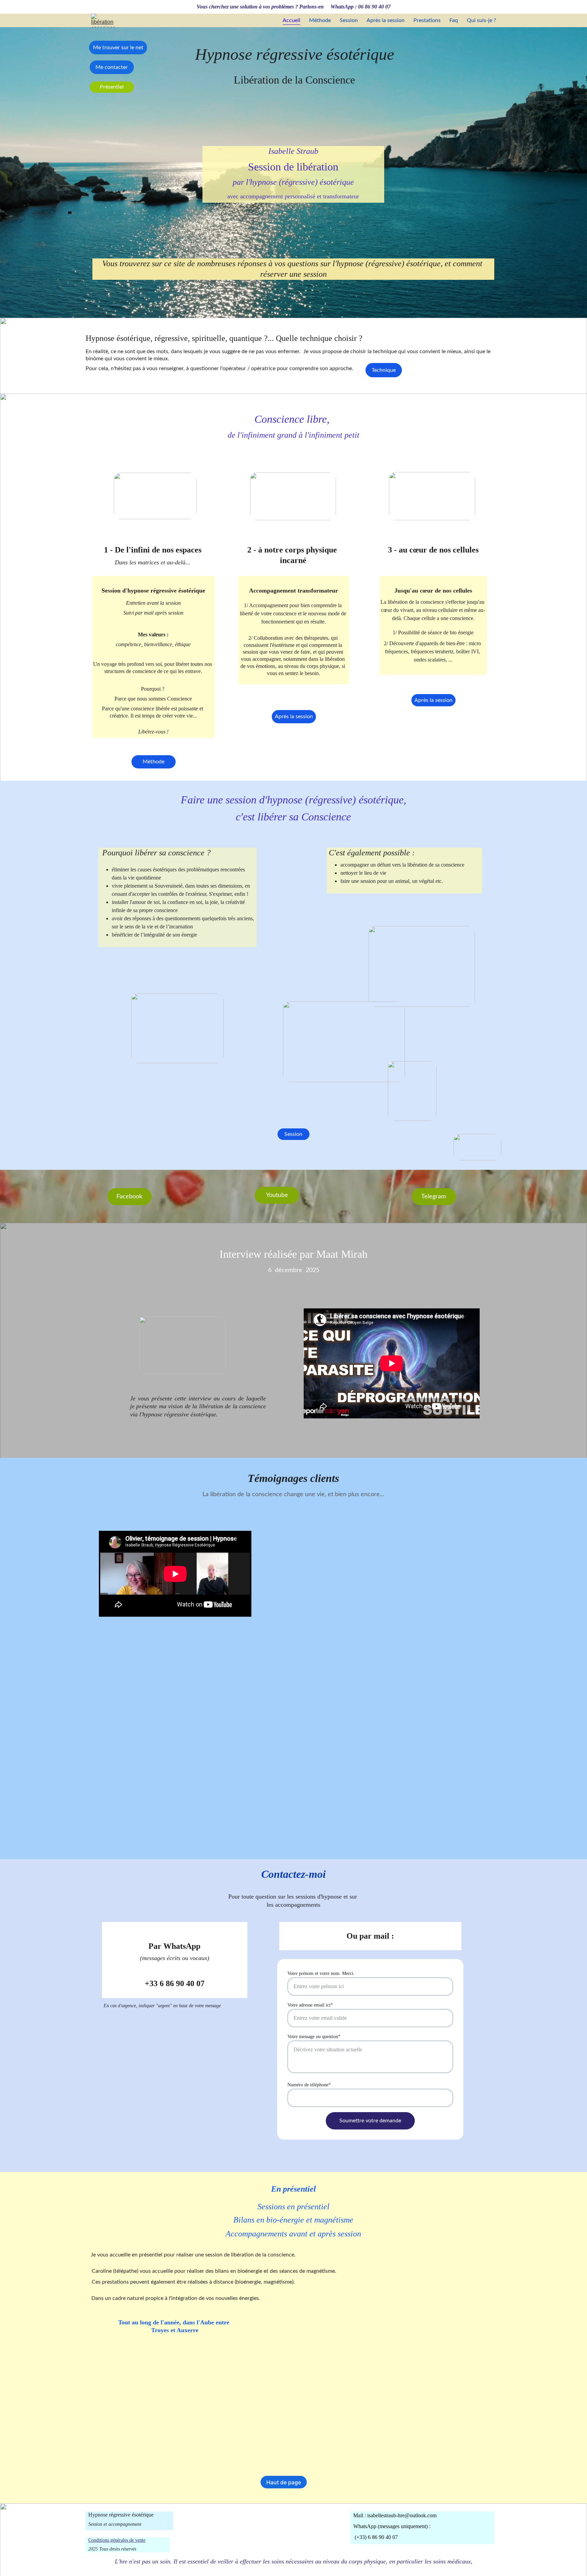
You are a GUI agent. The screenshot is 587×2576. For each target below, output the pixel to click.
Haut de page (284, 2482)
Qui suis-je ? (481, 20)
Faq (454, 20)
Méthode (320, 20)
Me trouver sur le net (118, 48)
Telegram (434, 1197)
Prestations (427, 20)
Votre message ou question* (314, 2037)
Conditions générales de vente (117, 2540)
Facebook (129, 1197)
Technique (384, 370)
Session (349, 20)
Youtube (277, 1195)
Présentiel (112, 87)
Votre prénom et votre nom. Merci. (321, 1973)
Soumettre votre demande (370, 2121)
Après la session (386, 20)
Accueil (291, 20)
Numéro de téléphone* (309, 2085)
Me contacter (112, 67)
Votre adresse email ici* (310, 2005)
